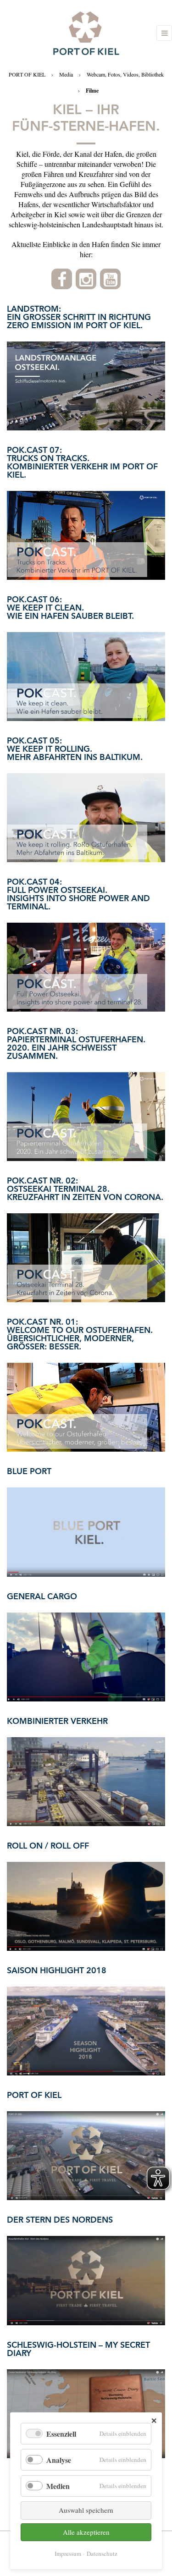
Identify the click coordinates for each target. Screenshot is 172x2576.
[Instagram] (86, 279)
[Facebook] (62, 279)
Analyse (59, 2460)
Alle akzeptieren (86, 2532)
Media (66, 74)
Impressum (68, 2554)
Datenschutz (102, 2554)
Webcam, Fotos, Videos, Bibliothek (125, 74)
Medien (58, 2486)
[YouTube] (110, 279)
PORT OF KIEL (27, 74)
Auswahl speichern (86, 2510)
